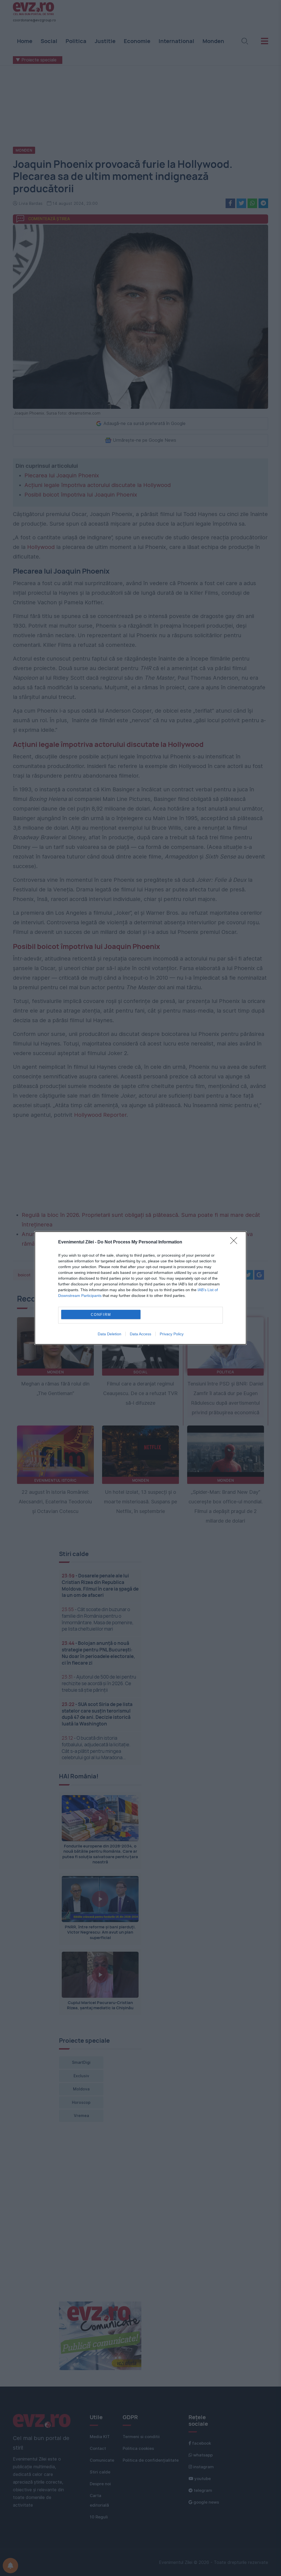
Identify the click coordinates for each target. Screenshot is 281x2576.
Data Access (140, 1334)
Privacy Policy (172, 1334)
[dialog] (140, 1288)
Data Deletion (109, 1334)
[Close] (235, 1242)
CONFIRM (101, 1315)
